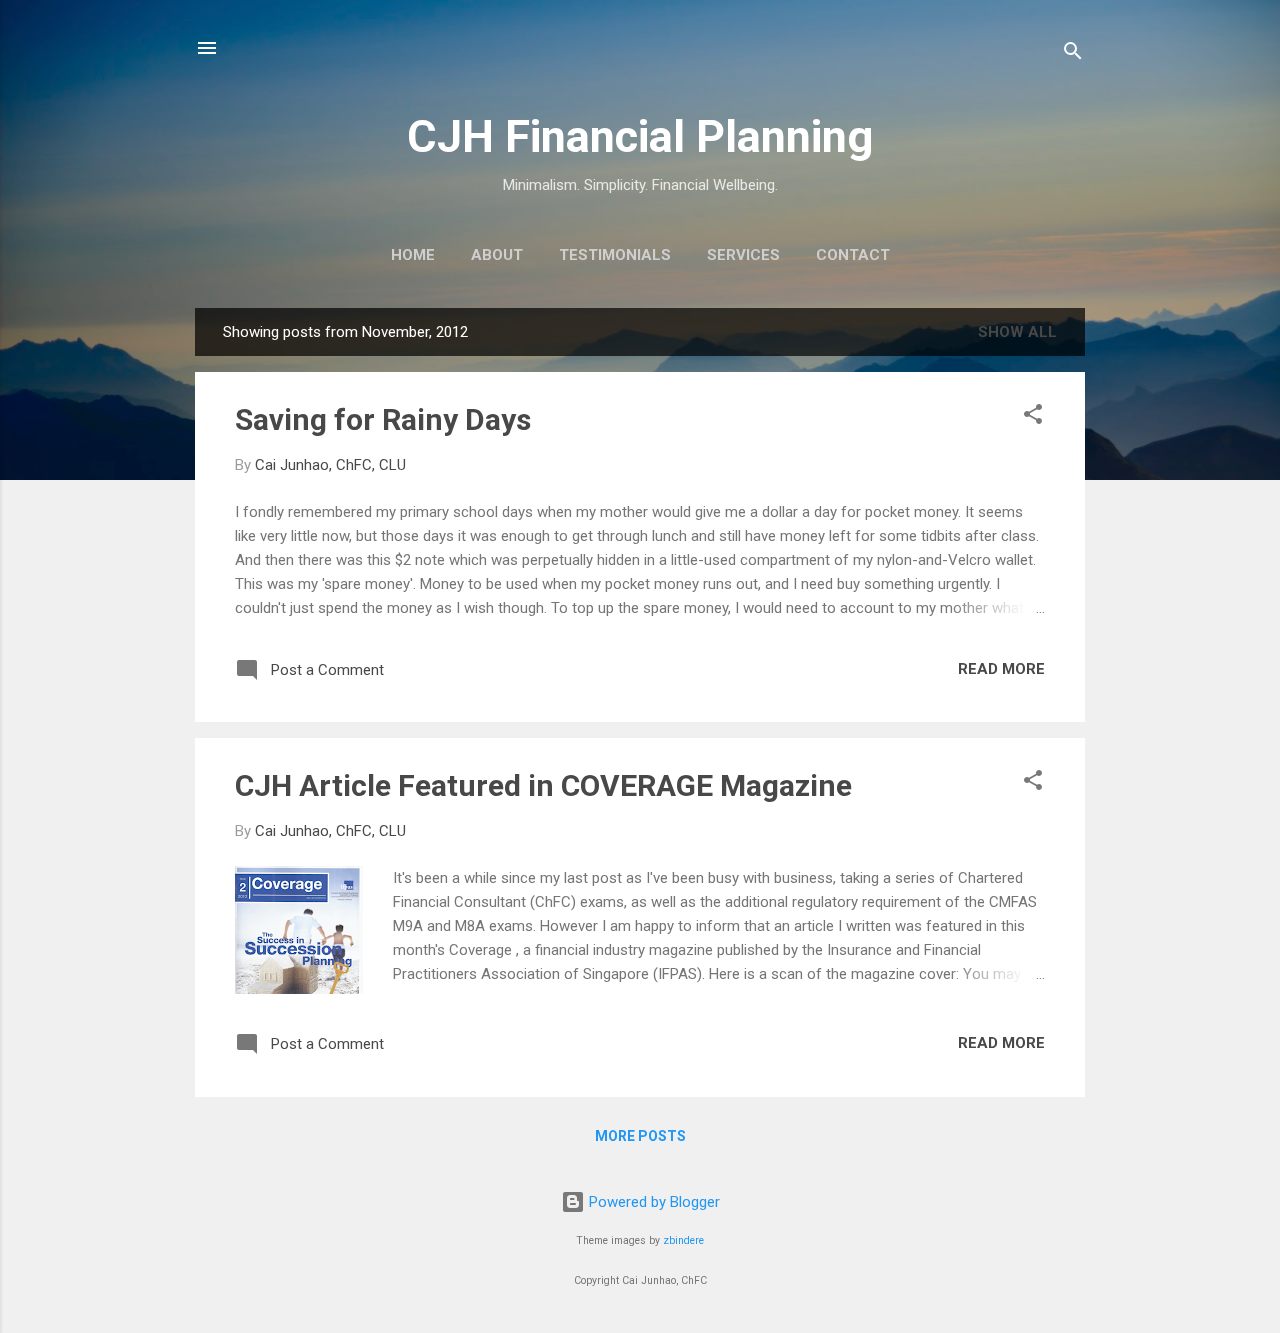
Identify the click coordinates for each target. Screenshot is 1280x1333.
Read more (1001, 669)
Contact (853, 255)
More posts (640, 1136)
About (497, 255)
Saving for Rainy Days (383, 419)
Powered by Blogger (652, 1202)
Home (413, 255)
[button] (1033, 417)
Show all (1017, 332)
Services (743, 255)
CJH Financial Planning (640, 136)
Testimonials (615, 255)
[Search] (1073, 54)
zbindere (683, 1240)
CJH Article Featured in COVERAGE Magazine (543, 785)
